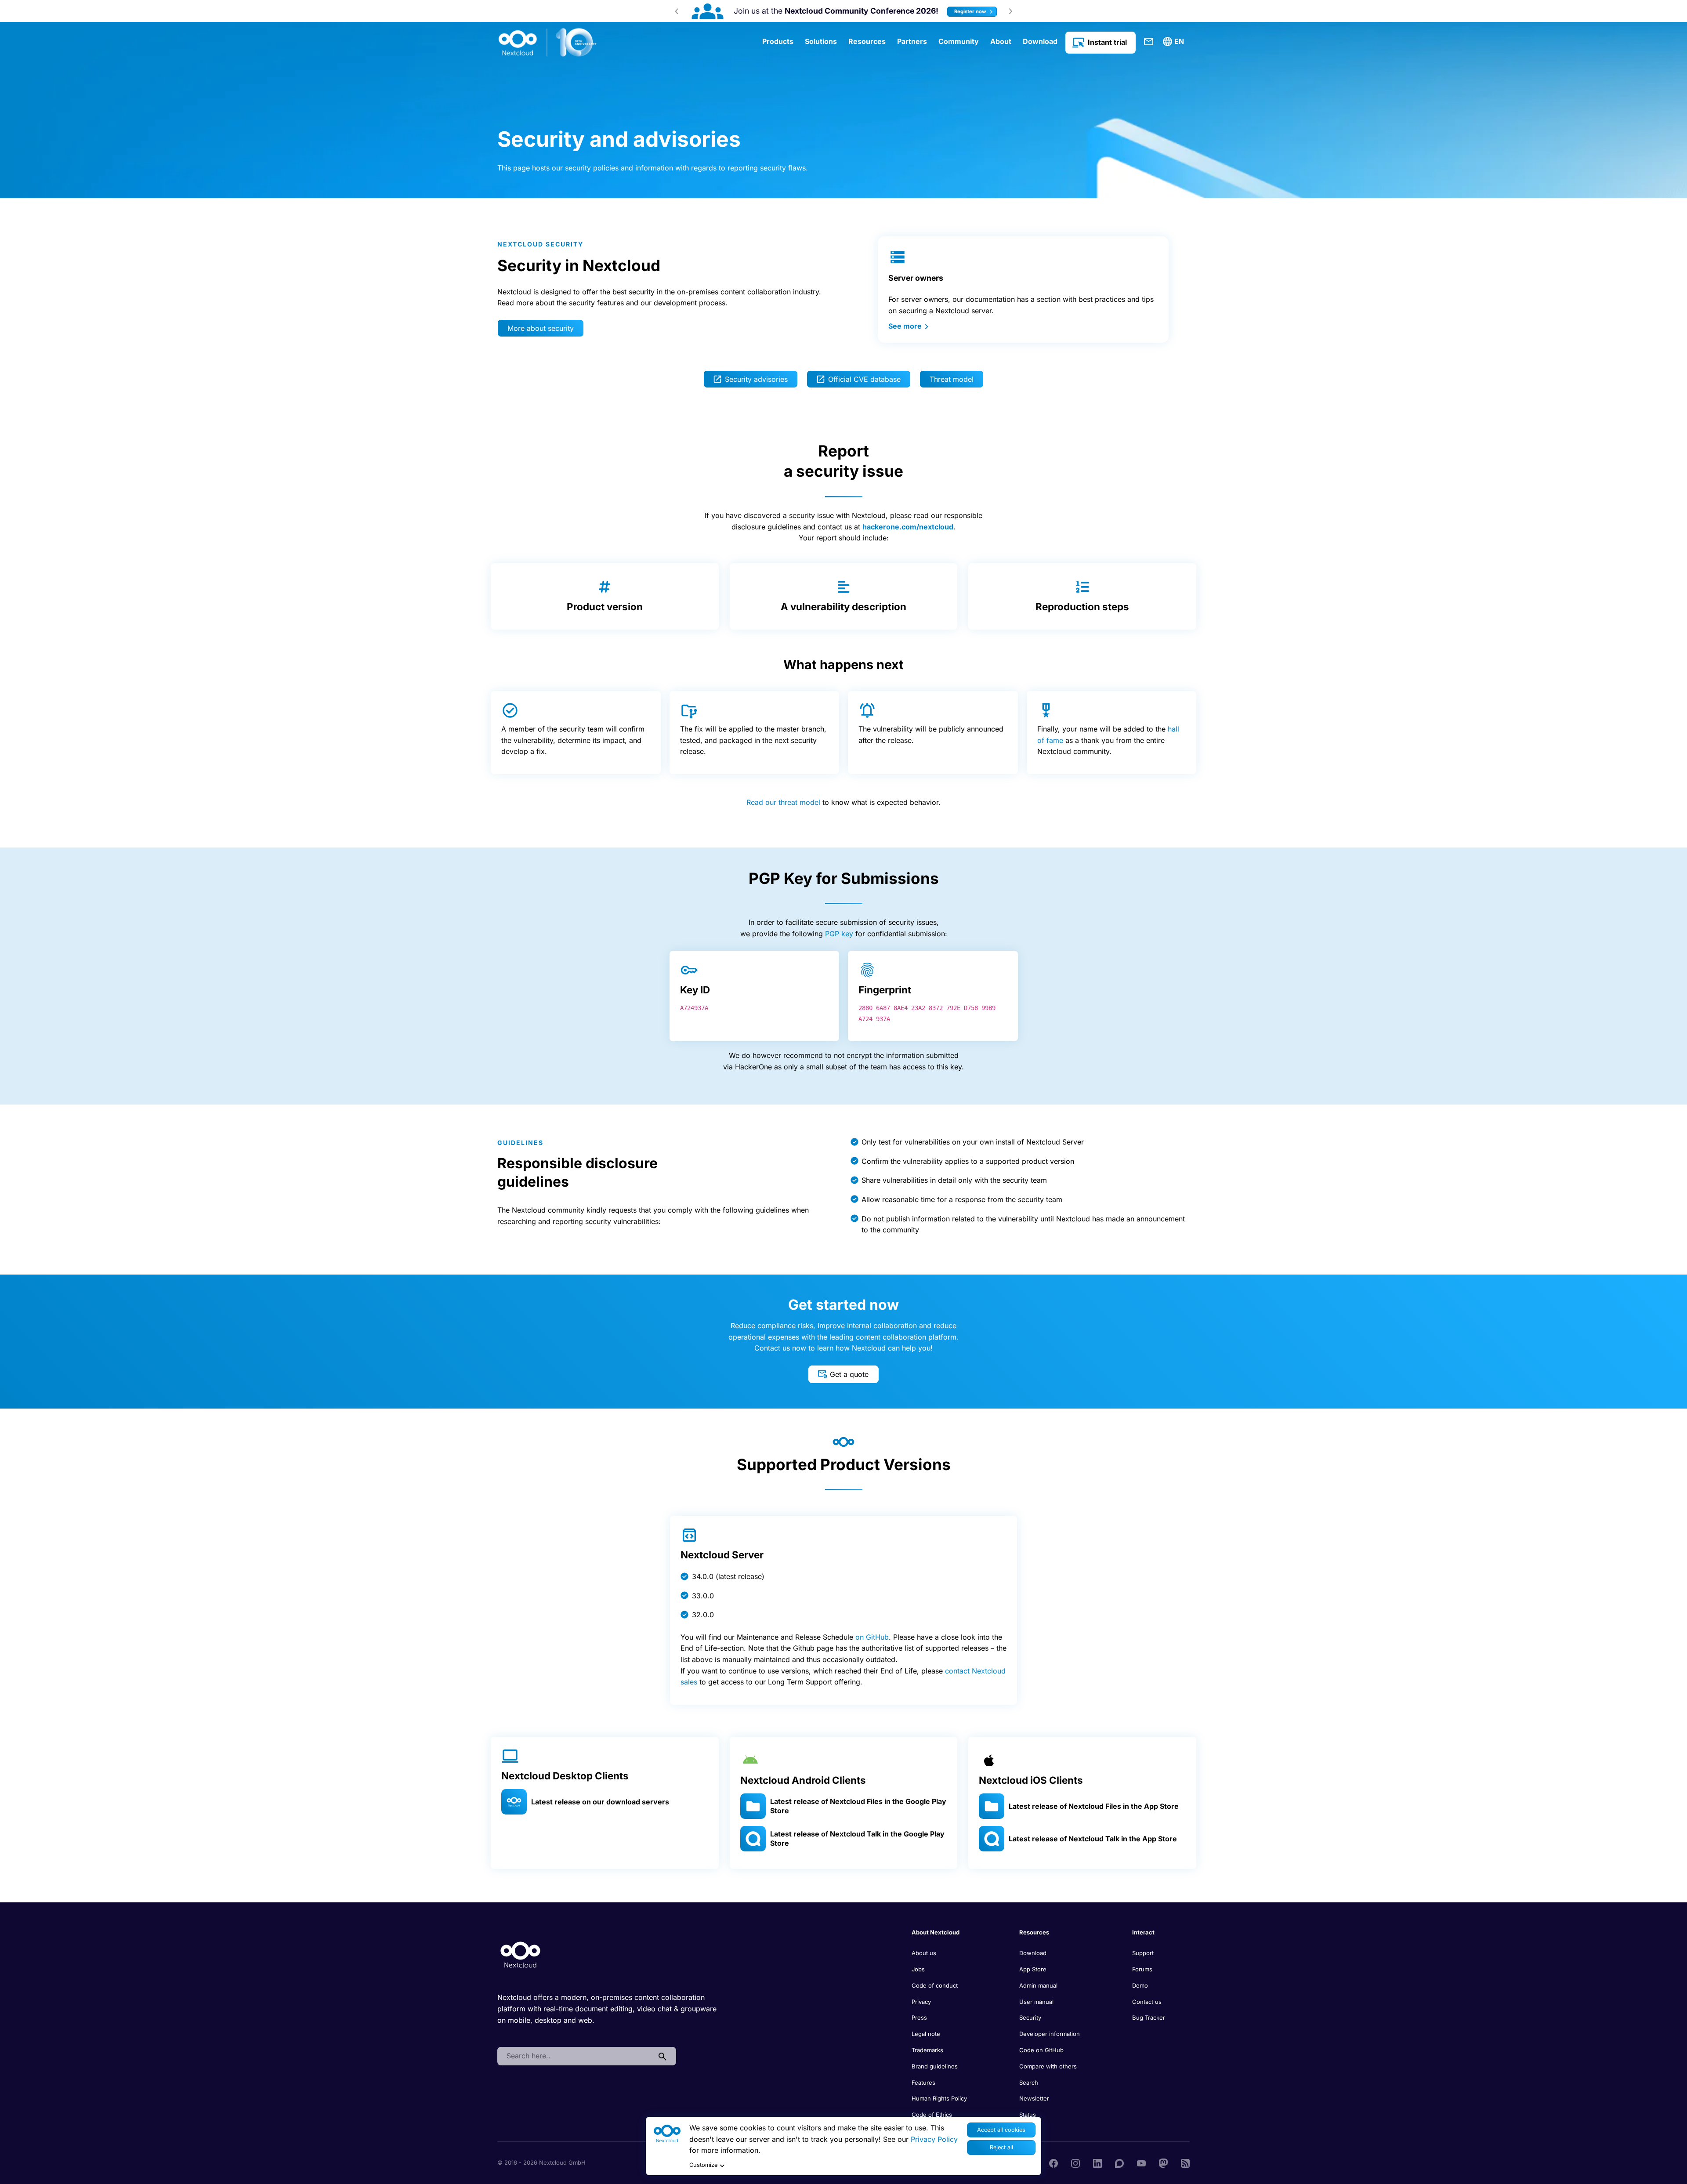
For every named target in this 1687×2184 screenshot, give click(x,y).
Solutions (821, 41)
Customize (703, 2165)
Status (1028, 2115)
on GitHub (872, 1637)
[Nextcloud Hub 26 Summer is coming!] (742, 11)
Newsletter (1034, 2098)
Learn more (943, 11)
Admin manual (1038, 1985)
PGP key (839, 934)
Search (1029, 2083)
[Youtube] (1141, 2162)
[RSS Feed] (1185, 2162)
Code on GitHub (1041, 2050)
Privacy (921, 2002)
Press (919, 2017)
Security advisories (756, 379)
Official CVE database (864, 379)
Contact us (1147, 2002)
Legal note (926, 2034)
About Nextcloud (936, 1932)
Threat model (952, 379)
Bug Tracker (1149, 2017)
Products (778, 41)
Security (1030, 2017)
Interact (1143, 1932)
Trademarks (927, 2050)
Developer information (1050, 2034)
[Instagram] (1075, 2162)
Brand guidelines (935, 2066)
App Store (1033, 1969)
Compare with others (1048, 2066)
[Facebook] (1053, 2162)
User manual (1036, 2002)
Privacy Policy (934, 2139)
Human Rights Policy (939, 2098)
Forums (1142, 1969)
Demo (1140, 1985)
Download (1040, 41)
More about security (541, 328)
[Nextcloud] (548, 43)
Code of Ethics (932, 2115)
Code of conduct (935, 1985)
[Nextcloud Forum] (1119, 2162)
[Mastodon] (1163, 2162)
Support (1143, 1953)
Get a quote (849, 1374)
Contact (1149, 42)
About (1001, 41)
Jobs (918, 1969)
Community (959, 41)
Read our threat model (783, 802)
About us (924, 1953)
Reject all (1001, 2147)
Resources (867, 41)
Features (923, 2083)
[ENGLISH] (1175, 42)
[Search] (662, 2056)
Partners (912, 41)
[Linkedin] (1097, 2162)
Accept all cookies (1001, 2130)
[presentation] (677, 11)
